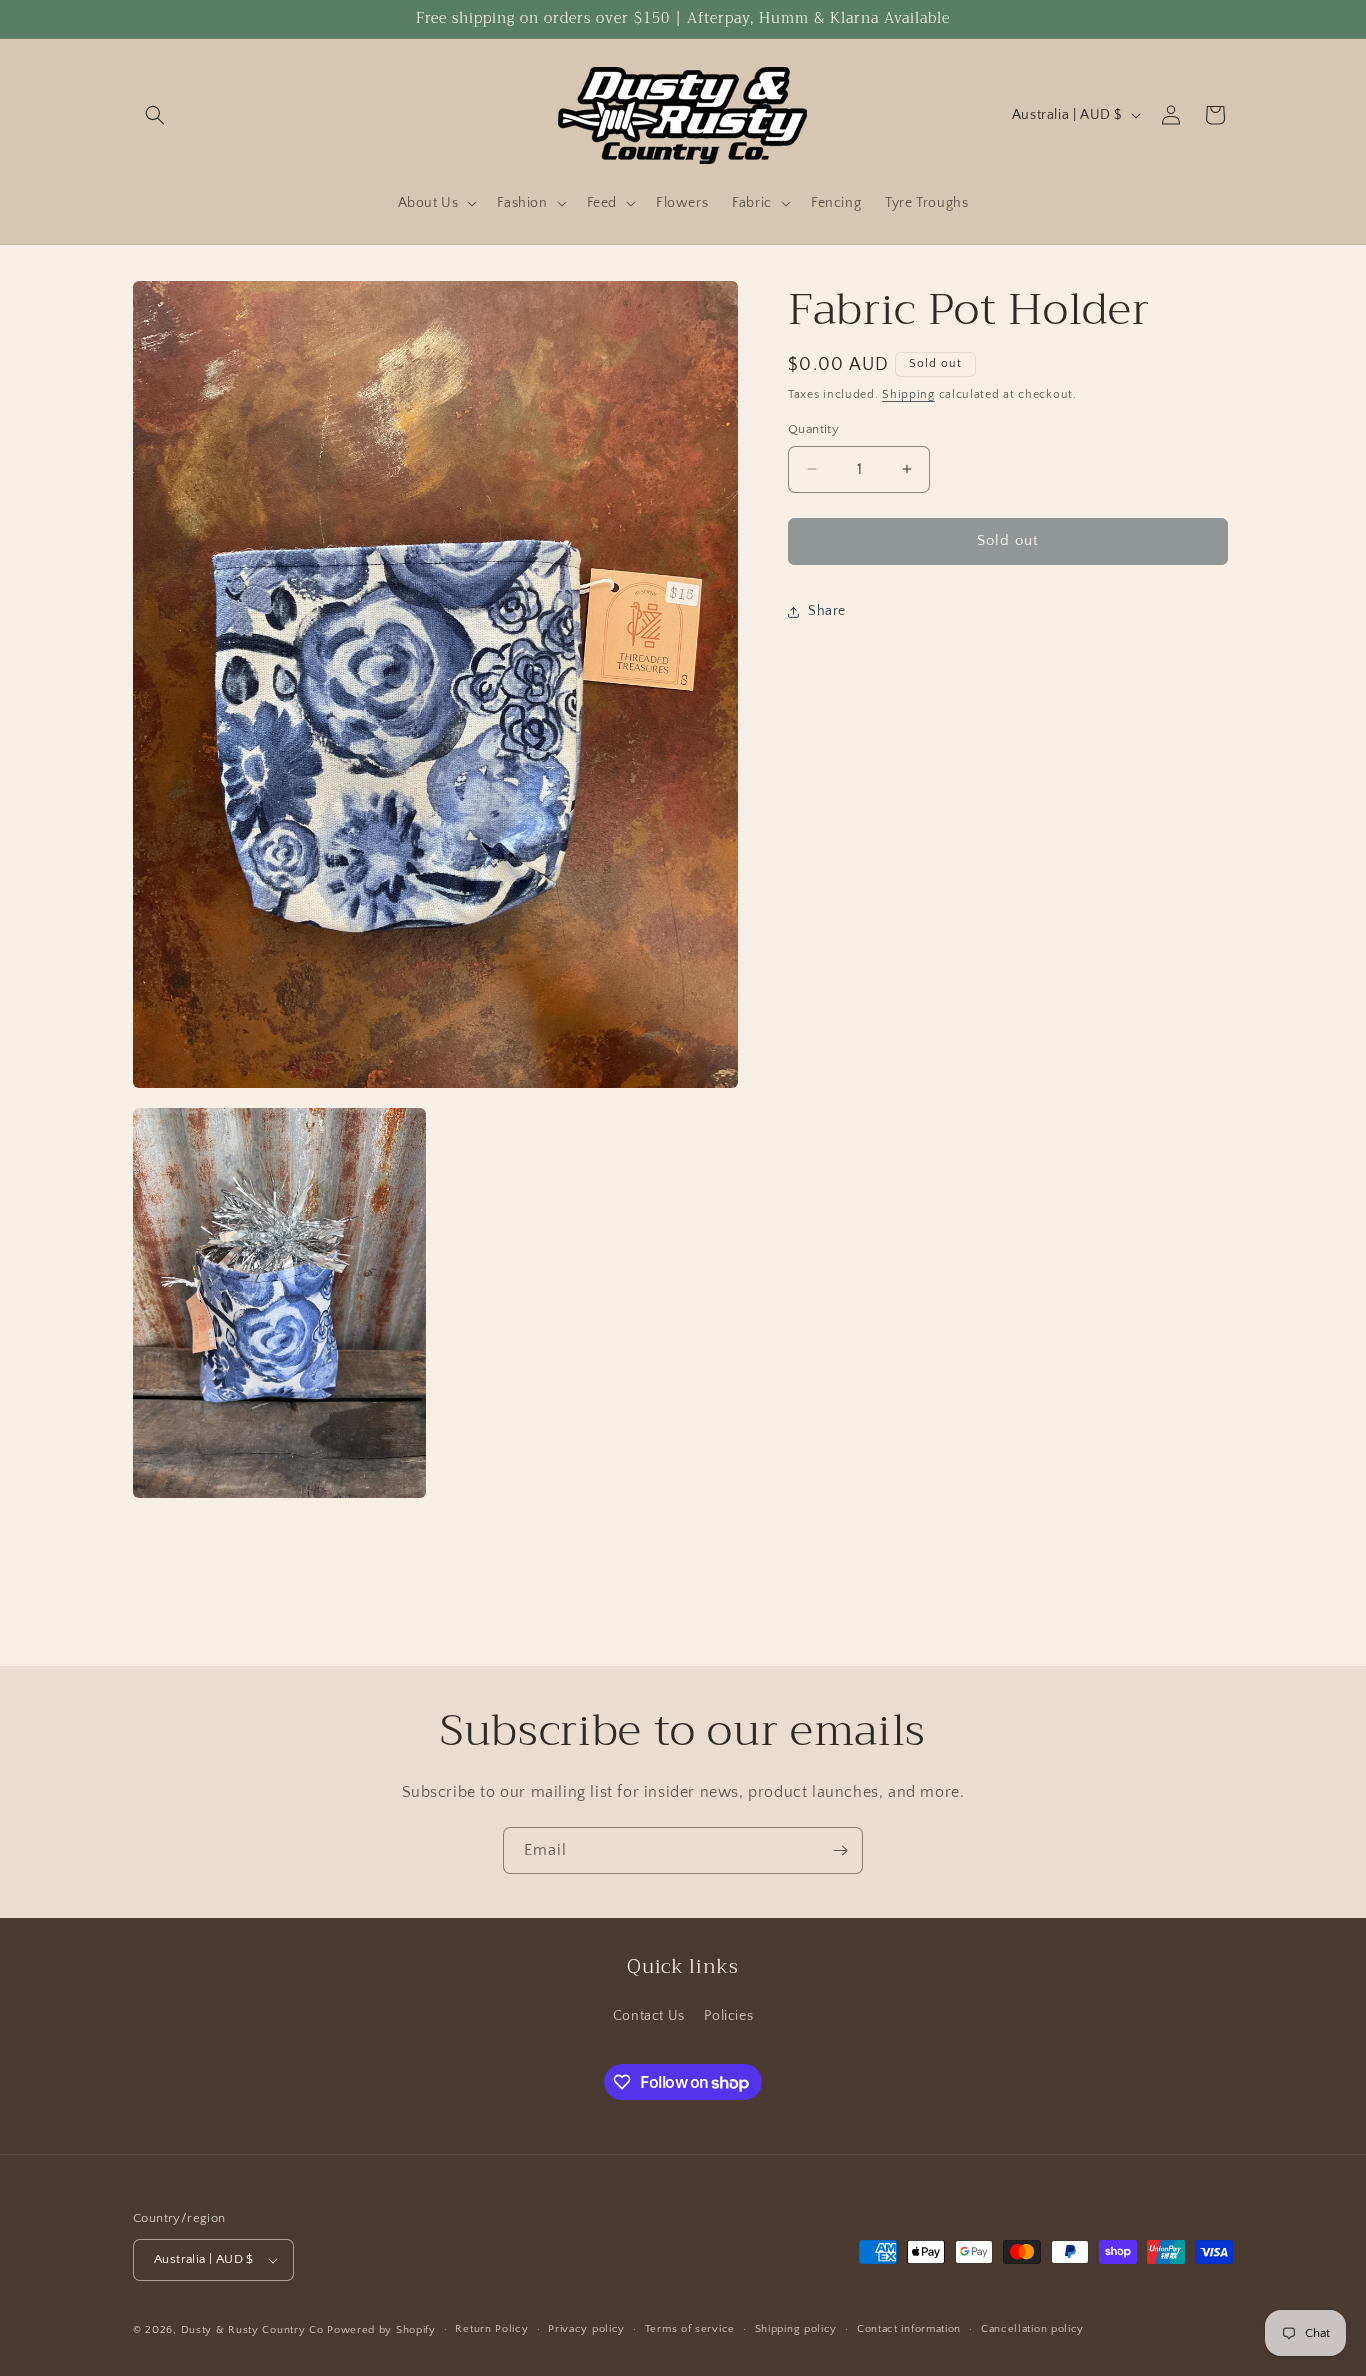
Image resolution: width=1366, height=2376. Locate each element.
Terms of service (690, 2329)
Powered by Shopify (381, 2330)
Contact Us (649, 2016)
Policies (728, 2016)
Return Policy (491, 2329)
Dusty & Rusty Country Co (252, 2330)
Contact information (909, 2329)
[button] (155, 115)
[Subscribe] (840, 1850)
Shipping (908, 394)
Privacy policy (586, 2329)
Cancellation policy (1032, 2329)
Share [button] (827, 611)
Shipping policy (796, 2329)
